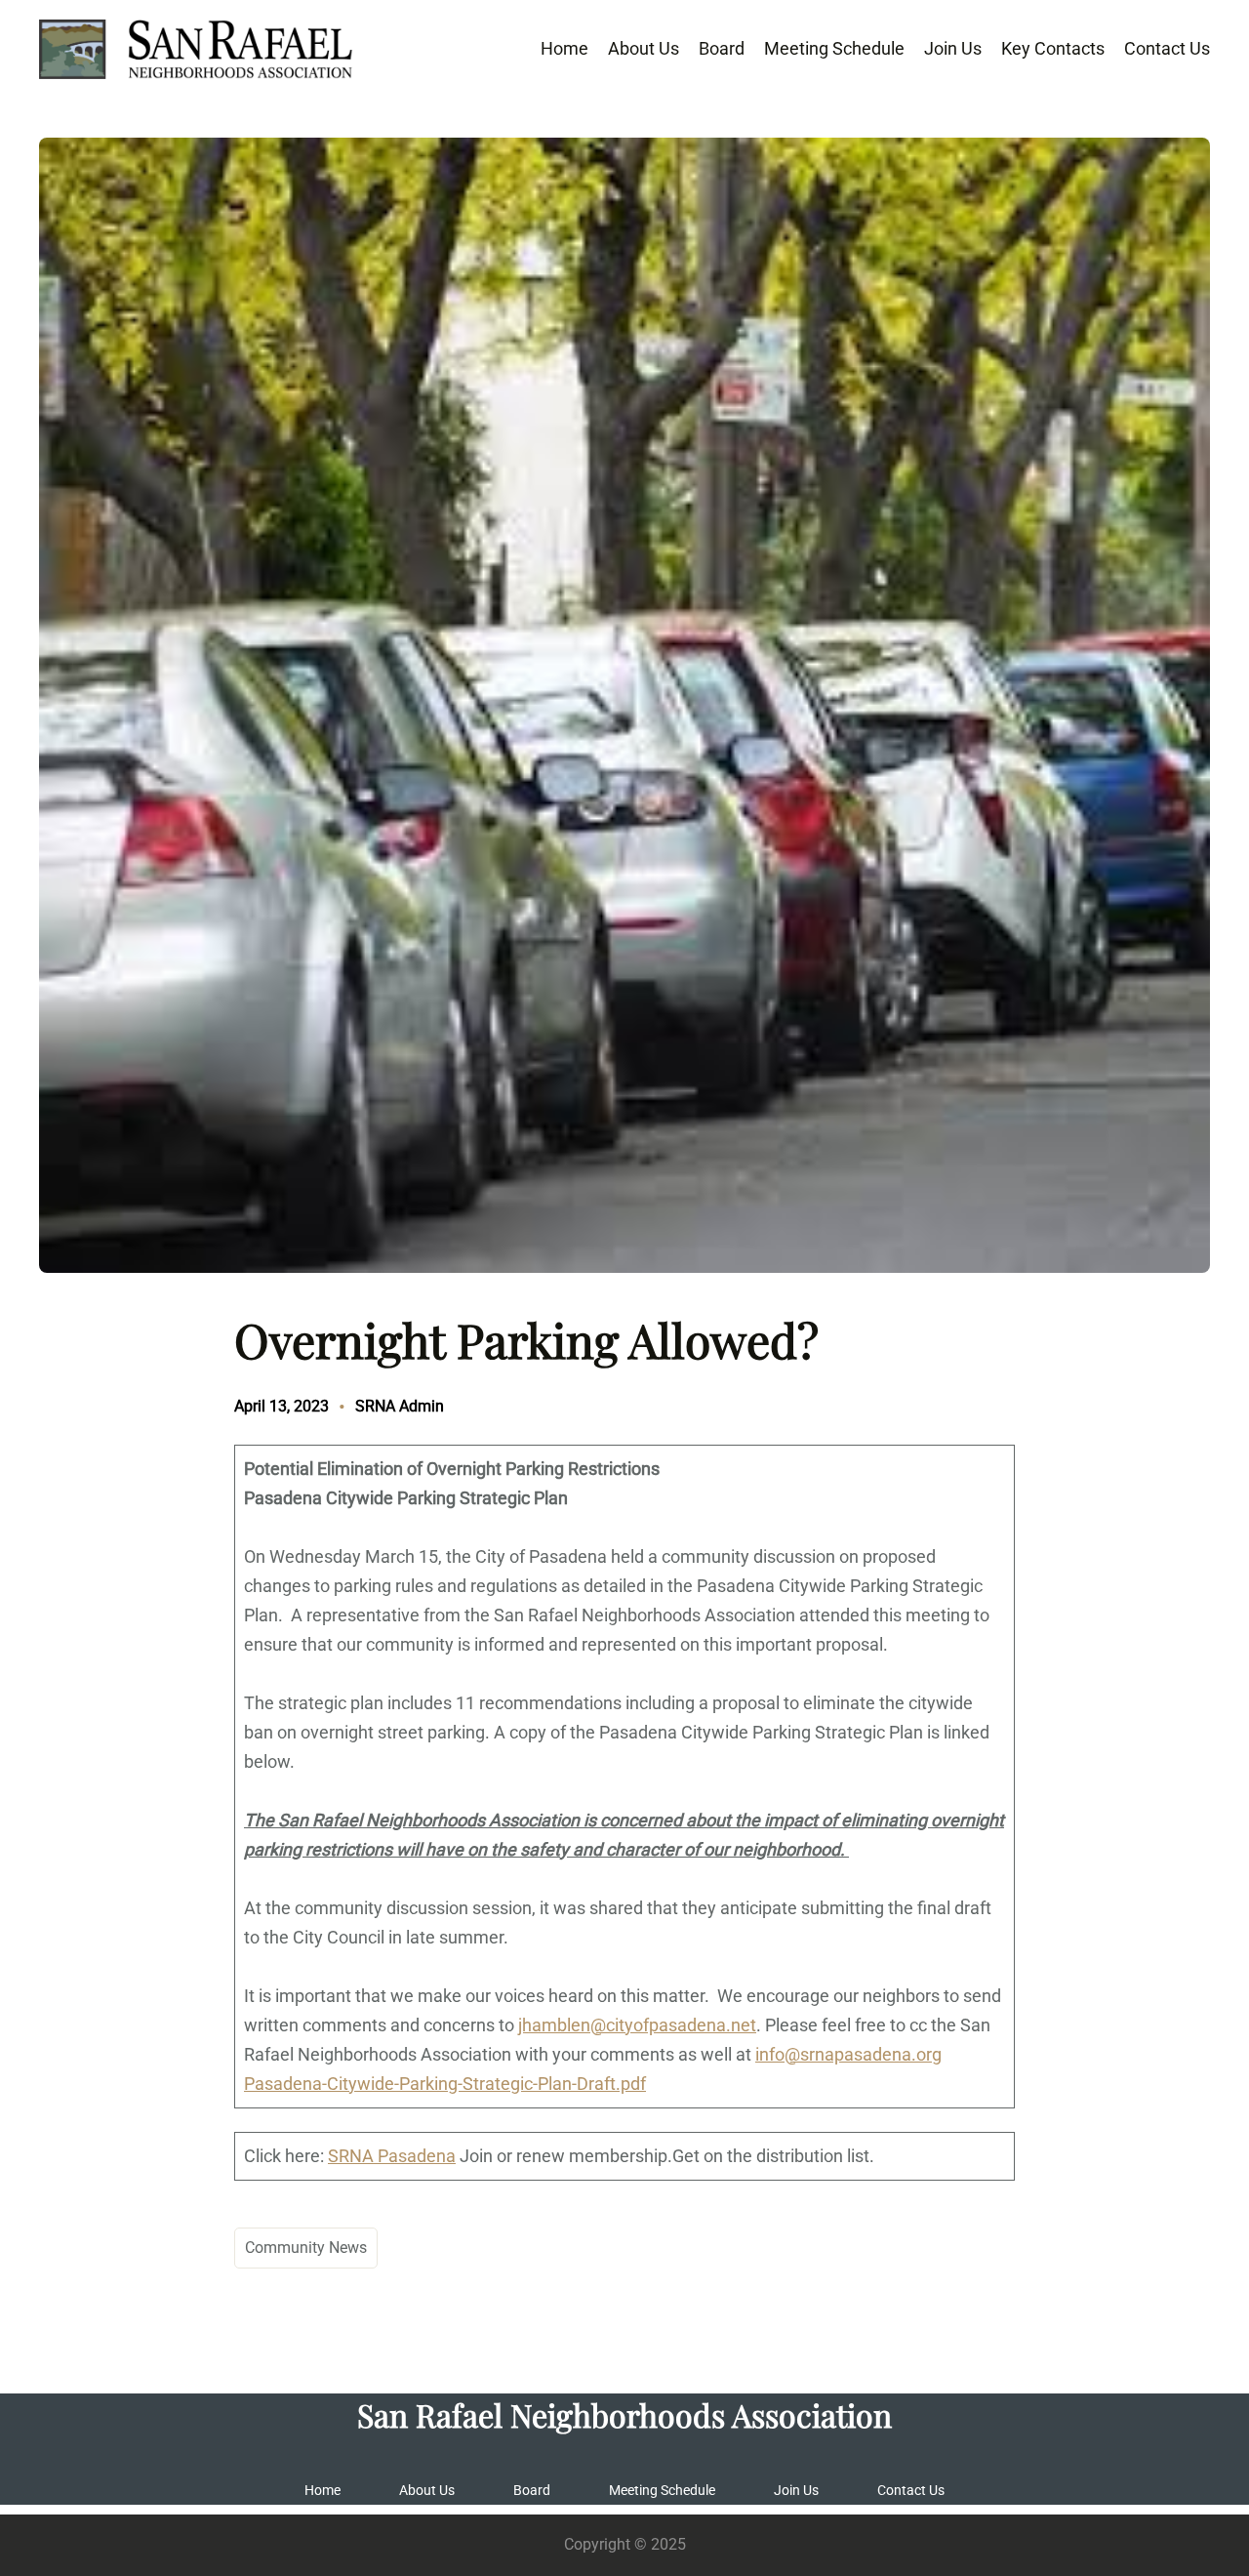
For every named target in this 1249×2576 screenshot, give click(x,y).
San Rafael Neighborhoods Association (624, 2414)
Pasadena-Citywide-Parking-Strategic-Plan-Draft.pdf (445, 2084)
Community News (306, 2248)
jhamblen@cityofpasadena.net (637, 2025)
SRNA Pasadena (392, 2156)
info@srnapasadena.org (848, 2054)
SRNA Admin (400, 1406)
